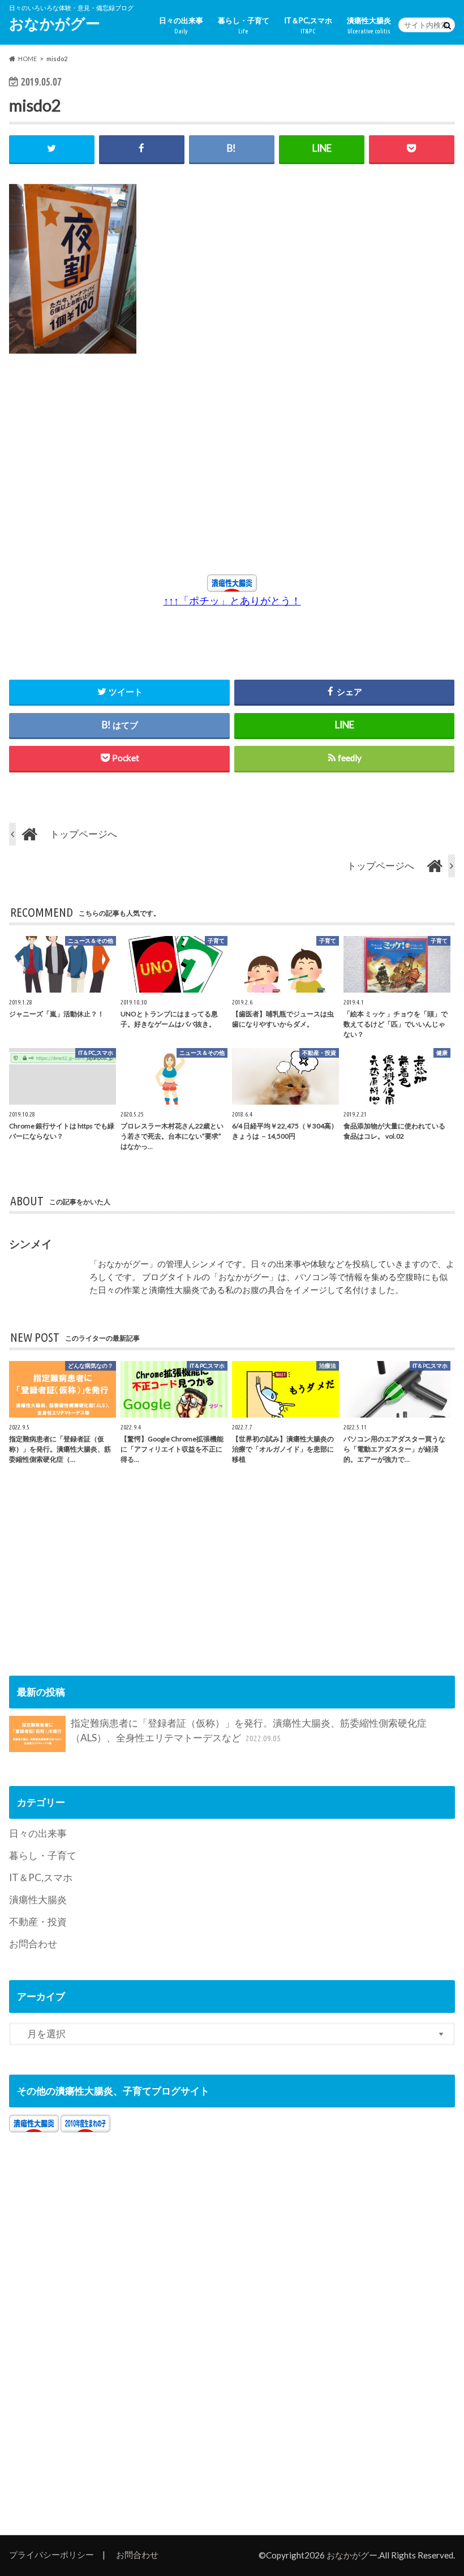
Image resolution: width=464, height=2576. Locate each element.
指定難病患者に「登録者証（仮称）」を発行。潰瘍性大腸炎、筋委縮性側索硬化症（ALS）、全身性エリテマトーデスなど (249, 1730)
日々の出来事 (181, 25)
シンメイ (31, 1244)
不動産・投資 (38, 1922)
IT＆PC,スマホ (308, 25)
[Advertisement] (130, 470)
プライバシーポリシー (51, 2554)
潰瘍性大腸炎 (369, 25)
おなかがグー (55, 23)
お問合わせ (33, 1944)
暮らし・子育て (244, 25)
